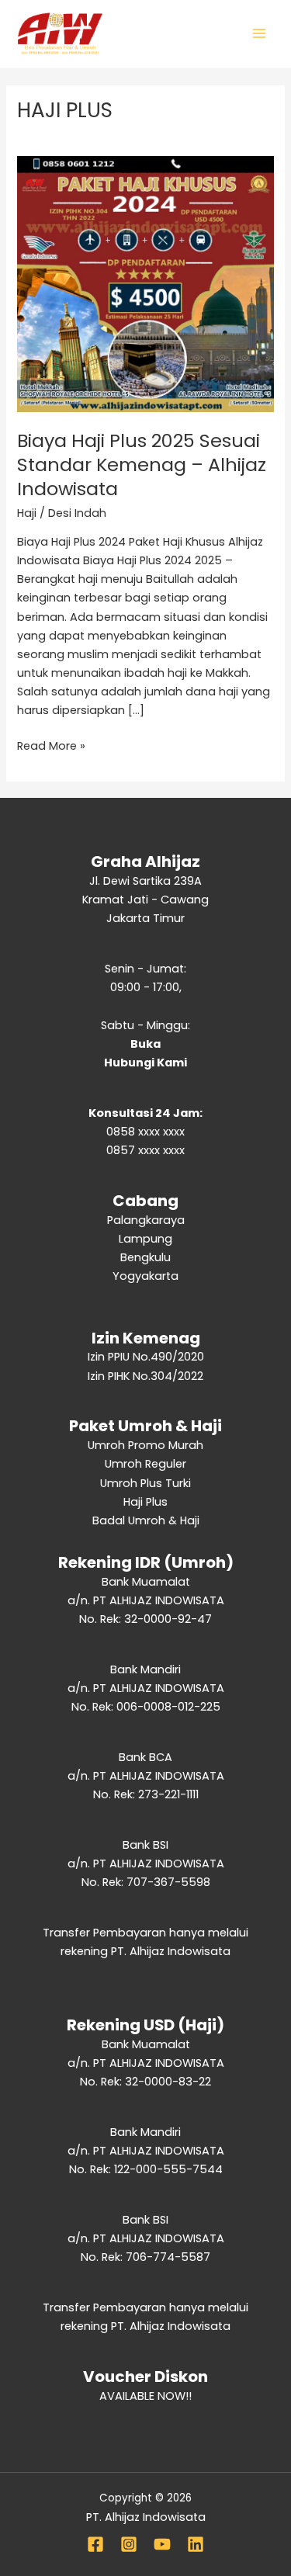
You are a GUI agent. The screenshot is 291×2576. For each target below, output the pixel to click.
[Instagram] (129, 2544)
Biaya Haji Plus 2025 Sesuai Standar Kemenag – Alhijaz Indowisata (142, 465)
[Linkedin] (196, 2544)
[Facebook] (95, 2544)
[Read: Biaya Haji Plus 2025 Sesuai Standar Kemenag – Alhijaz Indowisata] (145, 283)
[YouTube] (162, 2544)
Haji (27, 513)
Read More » (51, 745)
